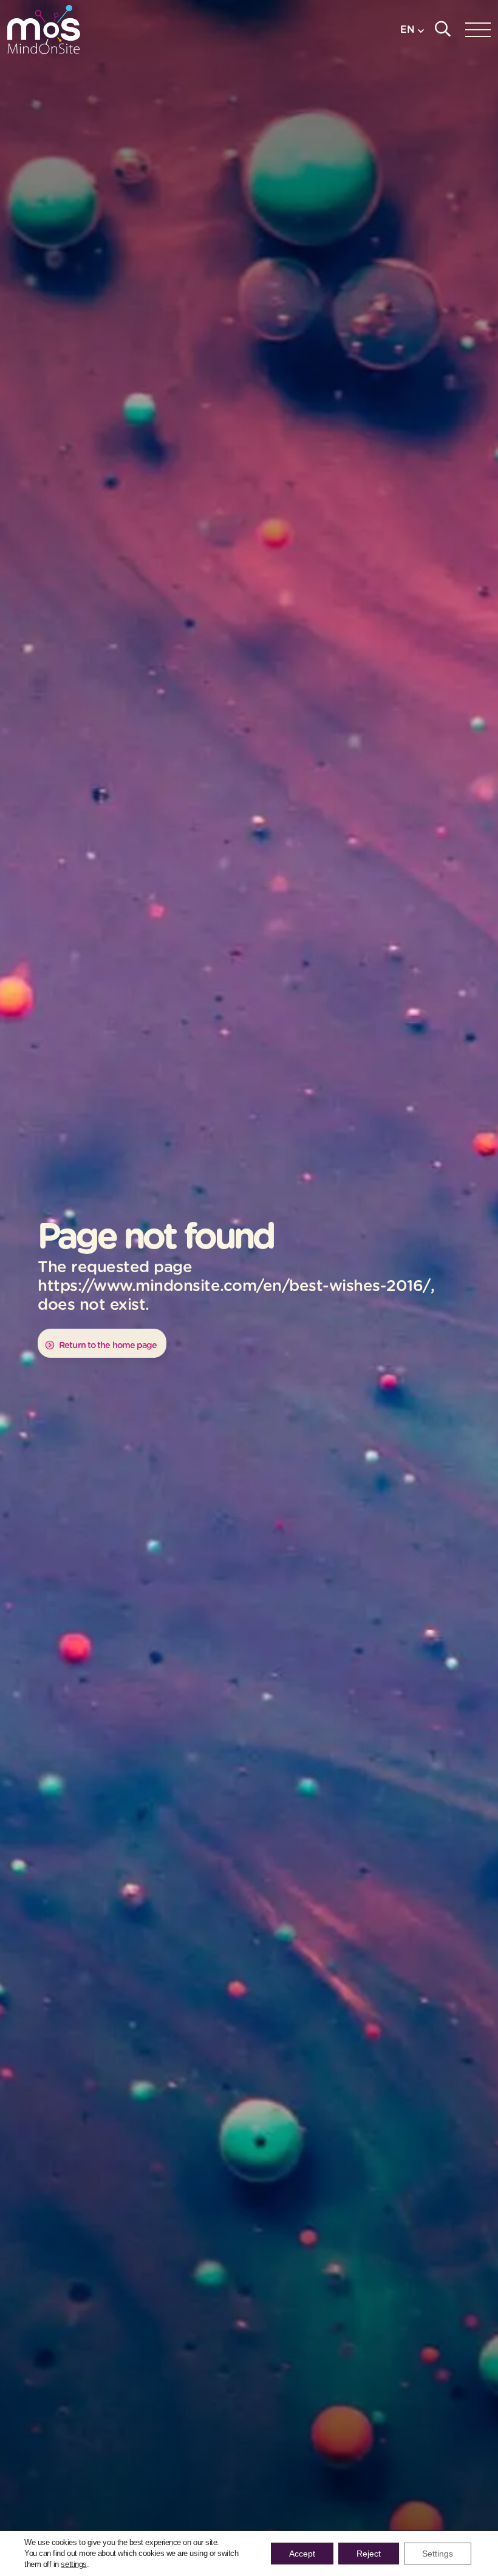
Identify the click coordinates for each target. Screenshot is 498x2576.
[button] (412, 29)
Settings (438, 2554)
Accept (302, 2554)
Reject (369, 2554)
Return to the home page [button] (107, 1345)
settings (73, 2564)
